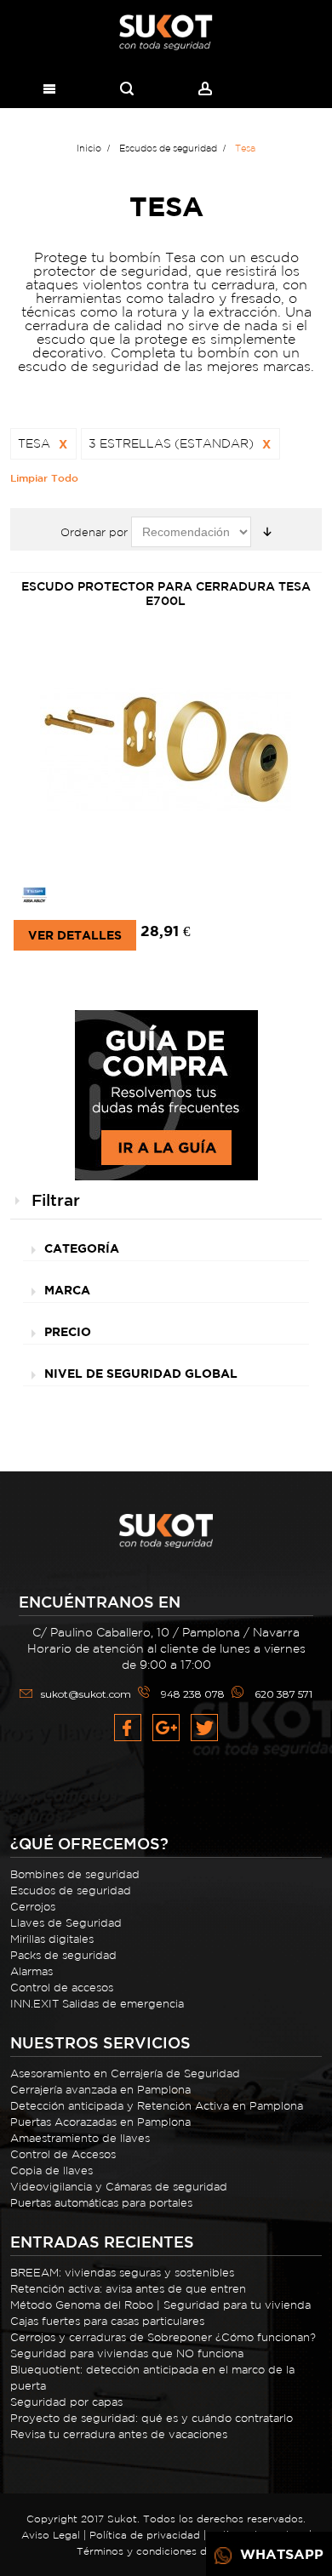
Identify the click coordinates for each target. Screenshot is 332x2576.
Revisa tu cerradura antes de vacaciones (119, 2434)
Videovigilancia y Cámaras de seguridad (119, 2187)
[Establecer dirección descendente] (267, 532)
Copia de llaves (52, 2170)
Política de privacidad (145, 2535)
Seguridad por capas (66, 2402)
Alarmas (31, 1971)
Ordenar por (94, 532)
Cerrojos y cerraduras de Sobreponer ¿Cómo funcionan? (163, 2337)
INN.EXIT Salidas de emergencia (97, 2004)
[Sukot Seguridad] (166, 33)
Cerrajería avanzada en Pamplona (100, 2090)
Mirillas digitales (52, 1939)
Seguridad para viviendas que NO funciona (127, 2353)
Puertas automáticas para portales (101, 2203)
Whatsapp (280, 2554)
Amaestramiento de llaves (80, 2138)
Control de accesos (62, 1988)
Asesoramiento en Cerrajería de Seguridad (125, 2073)
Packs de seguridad (63, 1955)
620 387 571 (283, 1694)
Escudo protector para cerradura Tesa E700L (166, 594)
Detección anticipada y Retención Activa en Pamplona (157, 2106)
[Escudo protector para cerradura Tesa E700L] (166, 752)
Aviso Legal (51, 2535)
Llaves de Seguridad (66, 1923)
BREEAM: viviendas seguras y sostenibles (122, 2273)
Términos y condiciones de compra (166, 2551)
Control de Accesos (63, 2154)
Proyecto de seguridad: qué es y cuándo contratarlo (152, 2418)
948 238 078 (193, 1694)
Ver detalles (75, 935)
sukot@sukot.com (86, 1694)
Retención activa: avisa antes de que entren (128, 2289)
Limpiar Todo (44, 477)
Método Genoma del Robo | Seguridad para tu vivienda (160, 2305)
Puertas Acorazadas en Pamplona (100, 2122)
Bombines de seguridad (75, 1874)
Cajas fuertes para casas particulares (107, 2321)
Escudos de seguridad (71, 1891)
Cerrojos (33, 1907)
